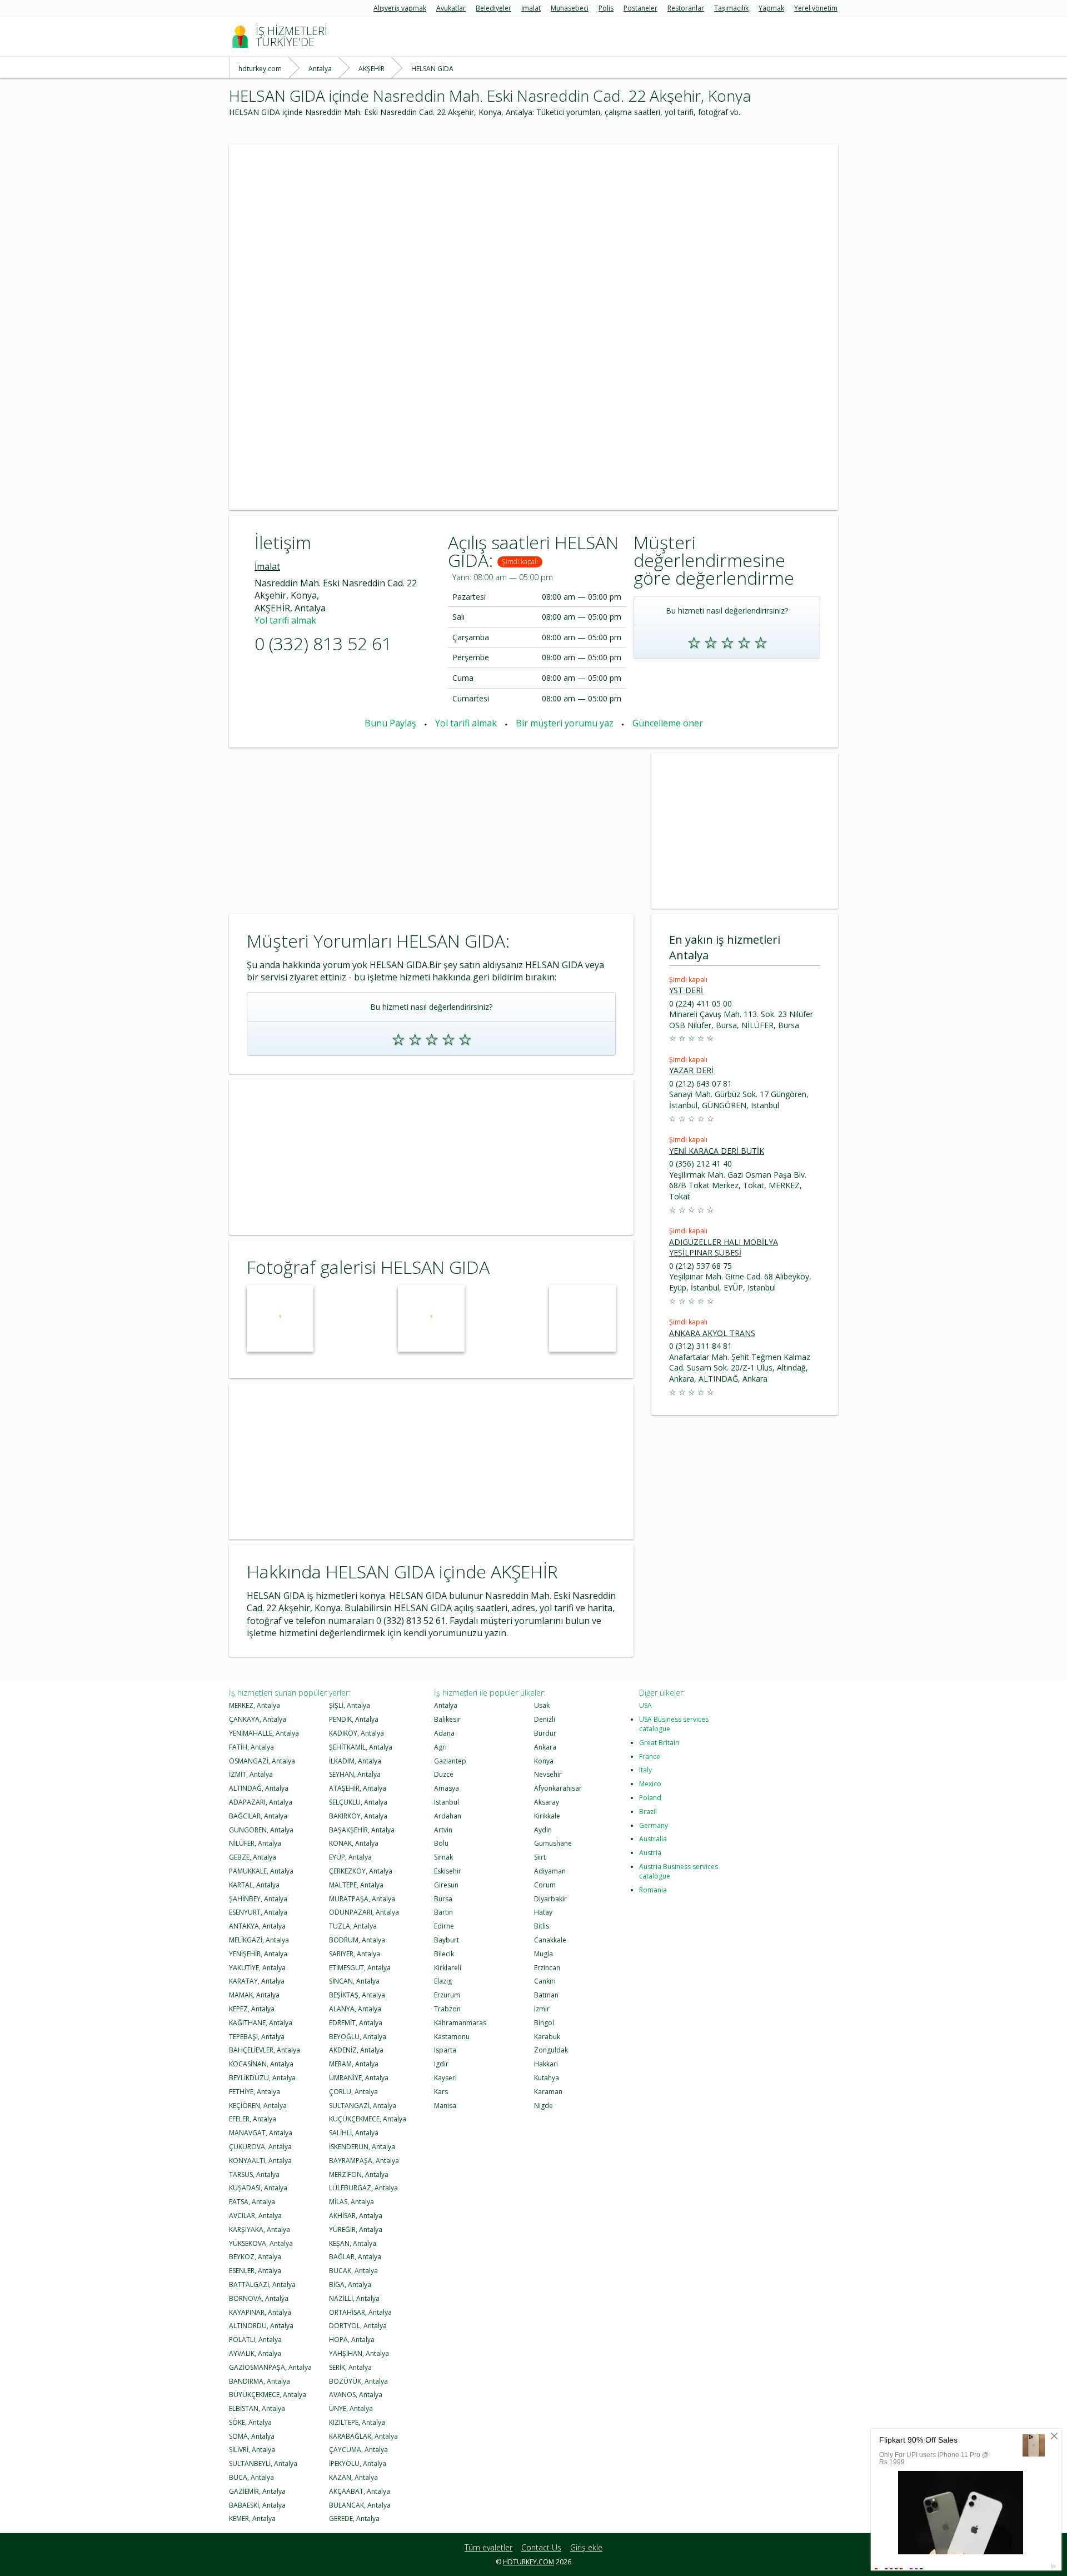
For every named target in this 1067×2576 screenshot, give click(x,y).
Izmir (542, 2009)
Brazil (648, 1812)
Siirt (540, 1857)
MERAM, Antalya (354, 2064)
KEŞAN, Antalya (353, 2243)
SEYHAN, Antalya (355, 1774)
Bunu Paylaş (390, 723)
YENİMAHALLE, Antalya (264, 1733)
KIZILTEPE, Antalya (357, 2422)
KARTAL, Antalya (254, 1885)
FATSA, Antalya (252, 2202)
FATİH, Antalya (251, 1747)
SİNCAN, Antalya (354, 1981)
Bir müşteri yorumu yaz (565, 723)
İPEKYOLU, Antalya (358, 2463)
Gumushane (553, 1843)
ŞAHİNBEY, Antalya (258, 1899)
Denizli (545, 1719)
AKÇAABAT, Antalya (360, 2491)
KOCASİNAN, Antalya (261, 2064)
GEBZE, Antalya (253, 1857)
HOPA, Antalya (352, 2340)
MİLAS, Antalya (351, 2202)
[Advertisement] (533, 222)
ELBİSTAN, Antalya (257, 2408)
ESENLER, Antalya (255, 2271)
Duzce (444, 1774)
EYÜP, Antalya (350, 1857)
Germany (654, 1825)
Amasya (447, 1788)
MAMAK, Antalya (254, 1995)
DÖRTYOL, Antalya (358, 2326)
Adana (444, 1733)
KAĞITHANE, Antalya (261, 2023)
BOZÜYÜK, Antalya (358, 2381)
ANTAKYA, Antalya (257, 1926)
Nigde (544, 2106)
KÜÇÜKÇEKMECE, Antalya (368, 2119)
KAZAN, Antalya (353, 2477)
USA (645, 1705)
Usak (542, 1705)
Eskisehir (448, 1871)
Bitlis (542, 1926)
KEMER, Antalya (252, 2518)
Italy (645, 1770)
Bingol (544, 2023)
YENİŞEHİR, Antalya (258, 1954)
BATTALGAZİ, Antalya (262, 2284)
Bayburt (447, 1940)
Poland (650, 1798)
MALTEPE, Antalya (356, 1885)
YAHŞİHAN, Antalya (359, 2353)
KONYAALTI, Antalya (260, 2161)
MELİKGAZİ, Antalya (259, 1940)
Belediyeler (493, 8)
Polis (606, 8)
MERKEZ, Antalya (255, 1705)
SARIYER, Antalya (355, 1954)
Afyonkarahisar (558, 1788)
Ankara (545, 1747)
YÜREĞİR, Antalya (356, 2229)
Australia (653, 1839)
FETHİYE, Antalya (255, 2092)
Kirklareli (448, 1968)
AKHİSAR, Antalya (356, 2216)
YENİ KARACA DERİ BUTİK (717, 1151)
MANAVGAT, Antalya (261, 2133)
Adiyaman (550, 1871)
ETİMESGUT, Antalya (360, 1968)
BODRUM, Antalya (357, 1940)
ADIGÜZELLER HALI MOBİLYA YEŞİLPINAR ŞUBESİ (724, 1247)
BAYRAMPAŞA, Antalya (364, 2161)
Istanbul (447, 1802)
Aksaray (547, 1802)
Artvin (443, 1830)
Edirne (444, 1926)
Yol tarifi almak (285, 620)
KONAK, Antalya (354, 1843)
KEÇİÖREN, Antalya (258, 2106)
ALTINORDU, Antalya (261, 2326)
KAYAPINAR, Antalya (260, 2312)
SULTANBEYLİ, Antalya (263, 2463)
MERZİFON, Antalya (359, 2174)
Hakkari (546, 2064)
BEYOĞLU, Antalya (358, 2037)
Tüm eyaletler (488, 2547)
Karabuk (547, 2037)
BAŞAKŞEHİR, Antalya (362, 1830)
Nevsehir (548, 1774)
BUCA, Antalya (251, 2477)
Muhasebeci (570, 8)
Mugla (544, 1954)
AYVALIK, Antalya (255, 2353)
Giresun (446, 1885)
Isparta (445, 2050)
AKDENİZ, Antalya (356, 2050)
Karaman (548, 2092)
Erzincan (547, 1968)
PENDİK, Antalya (354, 1719)
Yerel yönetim (816, 8)
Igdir (441, 2064)
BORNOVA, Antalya (259, 2298)
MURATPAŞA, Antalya (362, 1899)
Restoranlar (686, 8)
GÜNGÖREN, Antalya (261, 1830)
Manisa (445, 2106)
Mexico (650, 1784)
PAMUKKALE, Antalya (261, 1871)
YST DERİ (686, 990)
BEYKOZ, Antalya (255, 2257)
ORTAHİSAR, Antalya (360, 2312)
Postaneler (640, 8)
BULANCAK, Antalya (360, 2505)
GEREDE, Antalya (354, 2518)
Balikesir (447, 1719)
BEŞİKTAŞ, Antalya (357, 1995)
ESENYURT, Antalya (258, 1912)
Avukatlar (451, 8)
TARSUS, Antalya (254, 2174)
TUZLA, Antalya (353, 1926)
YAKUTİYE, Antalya (257, 1968)
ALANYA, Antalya (355, 2009)
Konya (544, 1761)
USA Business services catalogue (674, 1724)
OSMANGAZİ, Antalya (262, 1761)
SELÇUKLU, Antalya (358, 1802)
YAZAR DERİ (691, 1070)
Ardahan (448, 1816)
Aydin (543, 1830)
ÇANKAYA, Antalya (258, 1719)
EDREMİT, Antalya (356, 2023)
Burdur (545, 1733)
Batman (546, 1995)
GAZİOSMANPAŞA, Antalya (270, 2367)
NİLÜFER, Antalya (255, 1843)
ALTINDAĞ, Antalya (259, 1788)
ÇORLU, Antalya (353, 2092)
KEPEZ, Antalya (252, 2009)
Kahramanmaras (460, 2023)
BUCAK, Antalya (353, 2271)
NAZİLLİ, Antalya (354, 2298)
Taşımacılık (731, 8)
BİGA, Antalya (350, 2284)
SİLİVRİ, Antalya (252, 2450)
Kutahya (547, 2078)
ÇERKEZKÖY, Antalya (361, 1871)
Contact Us (541, 2547)
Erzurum (447, 1995)
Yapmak (771, 8)
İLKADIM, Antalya (355, 1761)
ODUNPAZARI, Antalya (364, 1912)
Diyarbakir (550, 1899)
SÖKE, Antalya (250, 2422)
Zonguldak (551, 2050)
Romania (653, 1890)
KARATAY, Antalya (257, 1981)
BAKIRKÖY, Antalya (358, 1816)
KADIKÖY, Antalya (357, 1733)
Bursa (443, 1899)
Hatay (543, 1912)
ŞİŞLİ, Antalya (350, 1705)
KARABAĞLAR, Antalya (363, 2436)
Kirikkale (547, 1816)
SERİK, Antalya (350, 2367)
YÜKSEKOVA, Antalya (261, 2243)
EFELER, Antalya (253, 2119)
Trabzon (447, 2009)
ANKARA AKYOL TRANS (712, 1333)
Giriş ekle (586, 2547)
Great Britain (659, 1743)
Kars (441, 2092)
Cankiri (545, 1981)
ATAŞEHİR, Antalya (358, 1788)
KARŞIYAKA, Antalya (260, 2229)
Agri (440, 1747)
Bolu (441, 1843)
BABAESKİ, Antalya (257, 2505)
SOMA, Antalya (252, 2436)
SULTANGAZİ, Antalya (363, 2106)
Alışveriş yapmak (400, 8)
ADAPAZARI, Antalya (261, 1802)
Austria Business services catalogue (679, 1871)
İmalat (531, 8)
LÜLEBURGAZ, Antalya (363, 2188)
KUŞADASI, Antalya (258, 2188)
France (650, 1757)
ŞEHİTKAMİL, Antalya (361, 1747)
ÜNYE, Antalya (351, 2408)
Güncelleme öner (668, 723)
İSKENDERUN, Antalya (362, 2147)
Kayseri (445, 2078)
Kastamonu (452, 2037)
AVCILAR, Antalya (255, 2216)
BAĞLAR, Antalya (355, 2257)
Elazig (443, 1981)
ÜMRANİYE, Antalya (359, 2078)
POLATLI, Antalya (255, 2340)
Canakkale (550, 1940)
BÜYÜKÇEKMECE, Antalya (268, 2395)
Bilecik (444, 1954)
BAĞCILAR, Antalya (258, 1816)
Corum (545, 1885)
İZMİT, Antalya (251, 1774)
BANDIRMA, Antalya (260, 2381)
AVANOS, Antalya (356, 2395)
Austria (650, 1853)
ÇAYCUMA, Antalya (358, 2450)
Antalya (446, 1705)
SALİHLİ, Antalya (354, 2133)
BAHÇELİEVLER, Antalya (265, 2050)
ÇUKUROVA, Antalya (260, 2147)
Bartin (443, 1912)
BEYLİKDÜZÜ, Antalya (262, 2078)
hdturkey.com (528, 2562)
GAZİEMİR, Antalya (257, 2491)
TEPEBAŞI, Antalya (257, 2037)
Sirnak (443, 1857)
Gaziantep (450, 1761)
